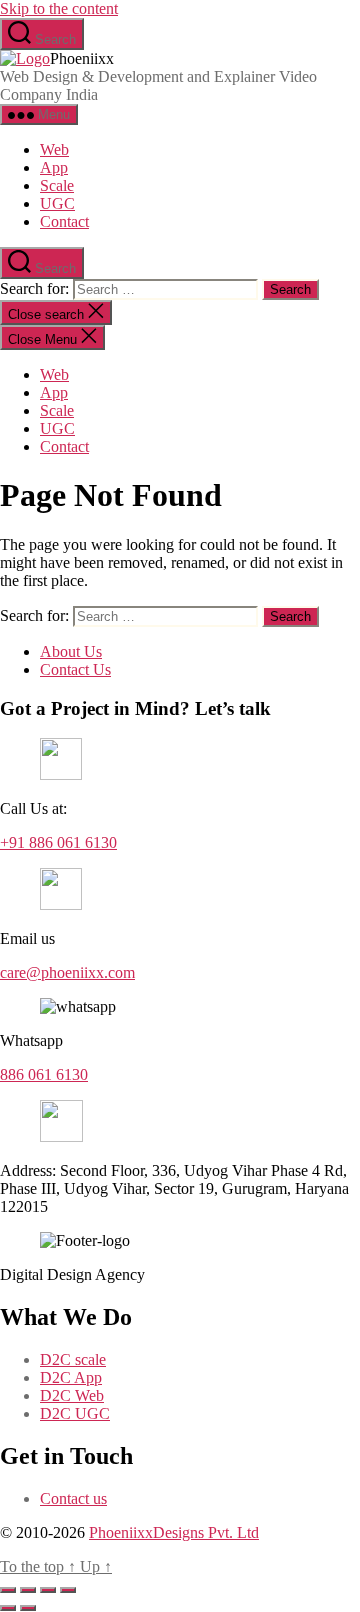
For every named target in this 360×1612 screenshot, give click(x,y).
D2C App (71, 1377)
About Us (71, 651)
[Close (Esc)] (68, 1590)
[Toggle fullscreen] (28, 1590)
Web (54, 149)
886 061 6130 (44, 1074)
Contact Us (75, 669)
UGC (57, 203)
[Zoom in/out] (8, 1590)
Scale (57, 185)
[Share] (48, 1590)
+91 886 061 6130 (58, 842)
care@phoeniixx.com (67, 972)
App (54, 167)
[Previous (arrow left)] (8, 1608)
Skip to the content (59, 8)
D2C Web (72, 1395)
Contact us (73, 1498)
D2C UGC (75, 1413)
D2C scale (73, 1359)
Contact (64, 221)
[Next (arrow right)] (28, 1608)
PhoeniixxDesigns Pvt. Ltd (174, 1532)
